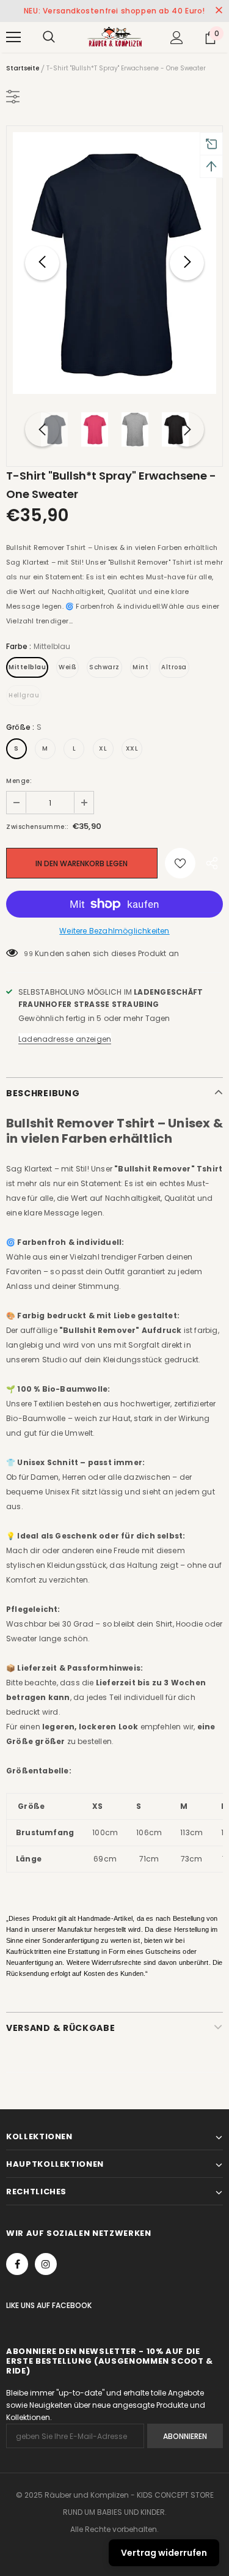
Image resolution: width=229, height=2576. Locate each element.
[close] (219, 11)
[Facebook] (17, 2264)
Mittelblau (27, 667)
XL (103, 748)
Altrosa (174, 667)
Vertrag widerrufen (164, 2553)
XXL (132, 748)
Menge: (19, 781)
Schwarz (104, 667)
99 (28, 954)
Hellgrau (24, 695)
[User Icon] (177, 38)
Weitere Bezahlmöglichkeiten (114, 931)
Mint (140, 667)
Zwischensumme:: (38, 827)
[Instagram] (46, 2264)
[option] (114, 263)
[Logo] (114, 37)
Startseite (23, 68)
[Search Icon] (49, 37)
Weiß (67, 667)
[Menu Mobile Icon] (13, 37)
